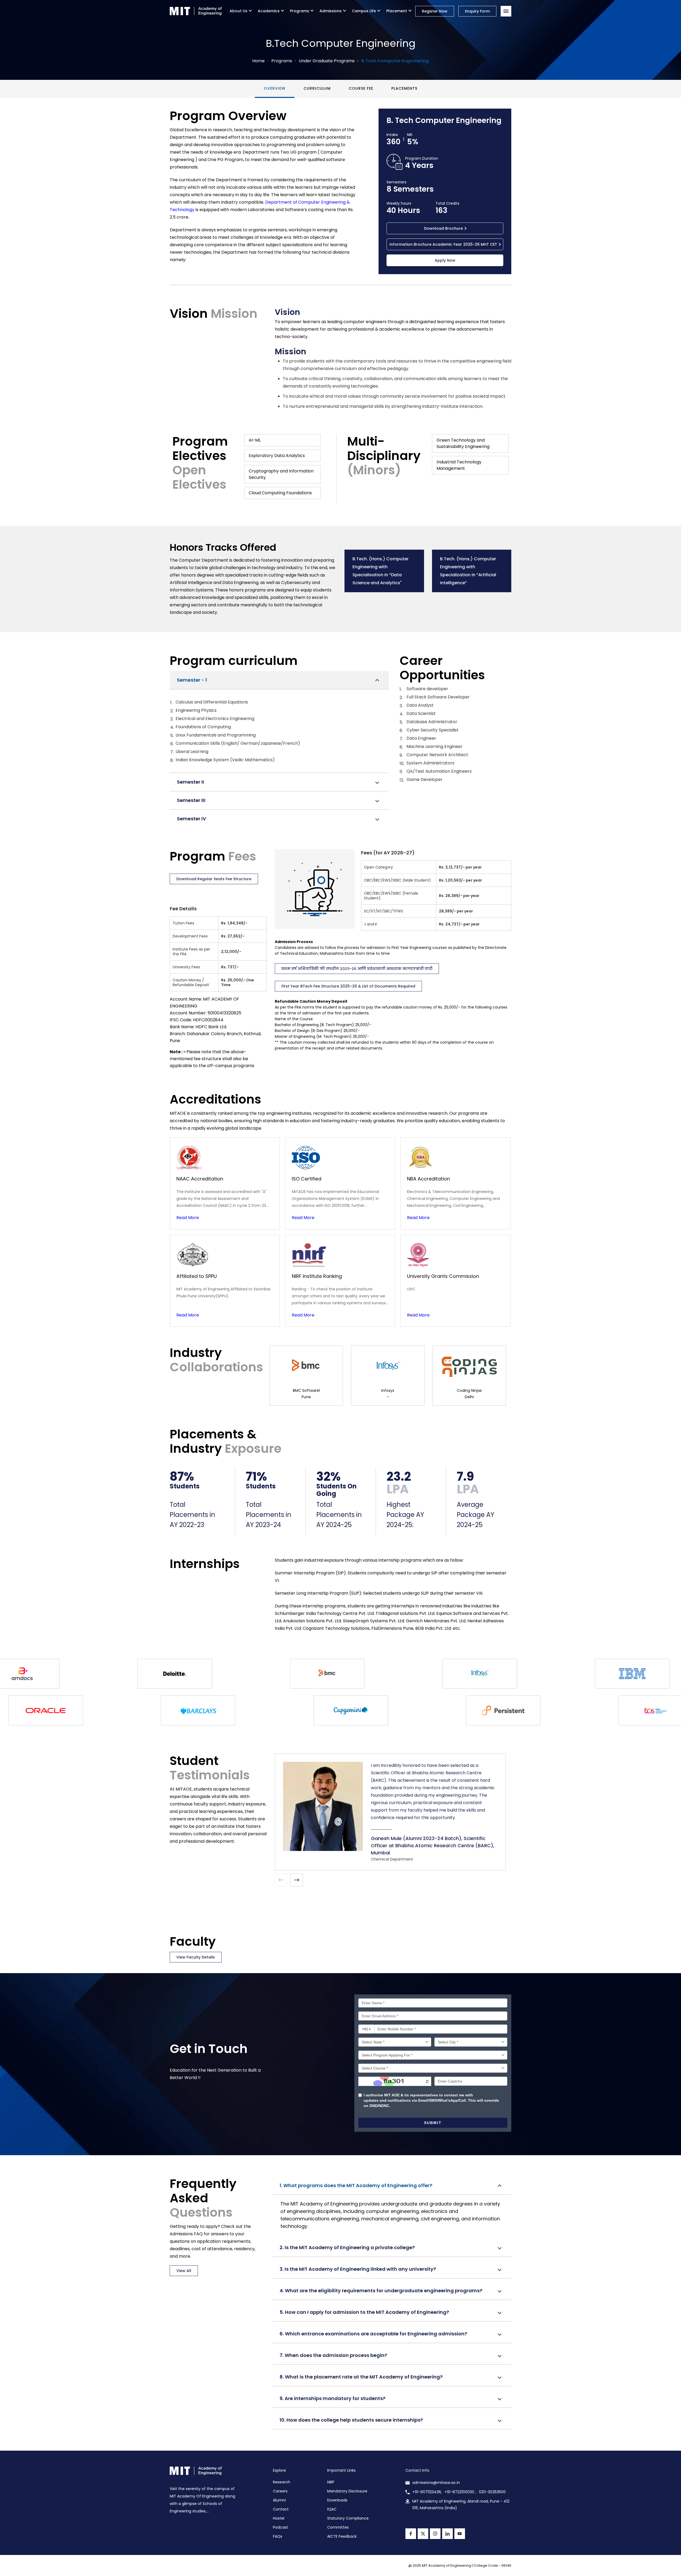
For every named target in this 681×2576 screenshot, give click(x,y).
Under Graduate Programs (327, 61)
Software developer (427, 689)
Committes (338, 2527)
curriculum (317, 88)
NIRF (331, 2482)
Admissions (331, 11)
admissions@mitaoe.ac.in (436, 2483)
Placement (397, 11)
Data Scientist (421, 713)
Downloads (337, 2500)
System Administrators (430, 763)
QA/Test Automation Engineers (439, 771)
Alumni (279, 2500)
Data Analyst (420, 705)
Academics (269, 11)
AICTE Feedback (342, 2536)
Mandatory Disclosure (347, 2491)
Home (258, 61)
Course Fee (361, 88)
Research (282, 2482)
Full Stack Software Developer (438, 697)
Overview (275, 88)
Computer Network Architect (437, 755)
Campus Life (364, 11)
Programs (300, 11)
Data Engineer (421, 738)
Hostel (279, 2518)
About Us (238, 11)
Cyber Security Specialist (433, 730)
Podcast (281, 2527)
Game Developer (425, 779)
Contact (281, 2509)
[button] (297, 1880)
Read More (188, 1218)
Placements (404, 88)
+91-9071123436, (427, 2492)
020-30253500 (492, 2492)
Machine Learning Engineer (435, 746)
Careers (280, 2491)
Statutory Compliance (348, 2518)
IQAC (332, 2509)
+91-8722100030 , (460, 2492)
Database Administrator (432, 722)
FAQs (278, 2536)
